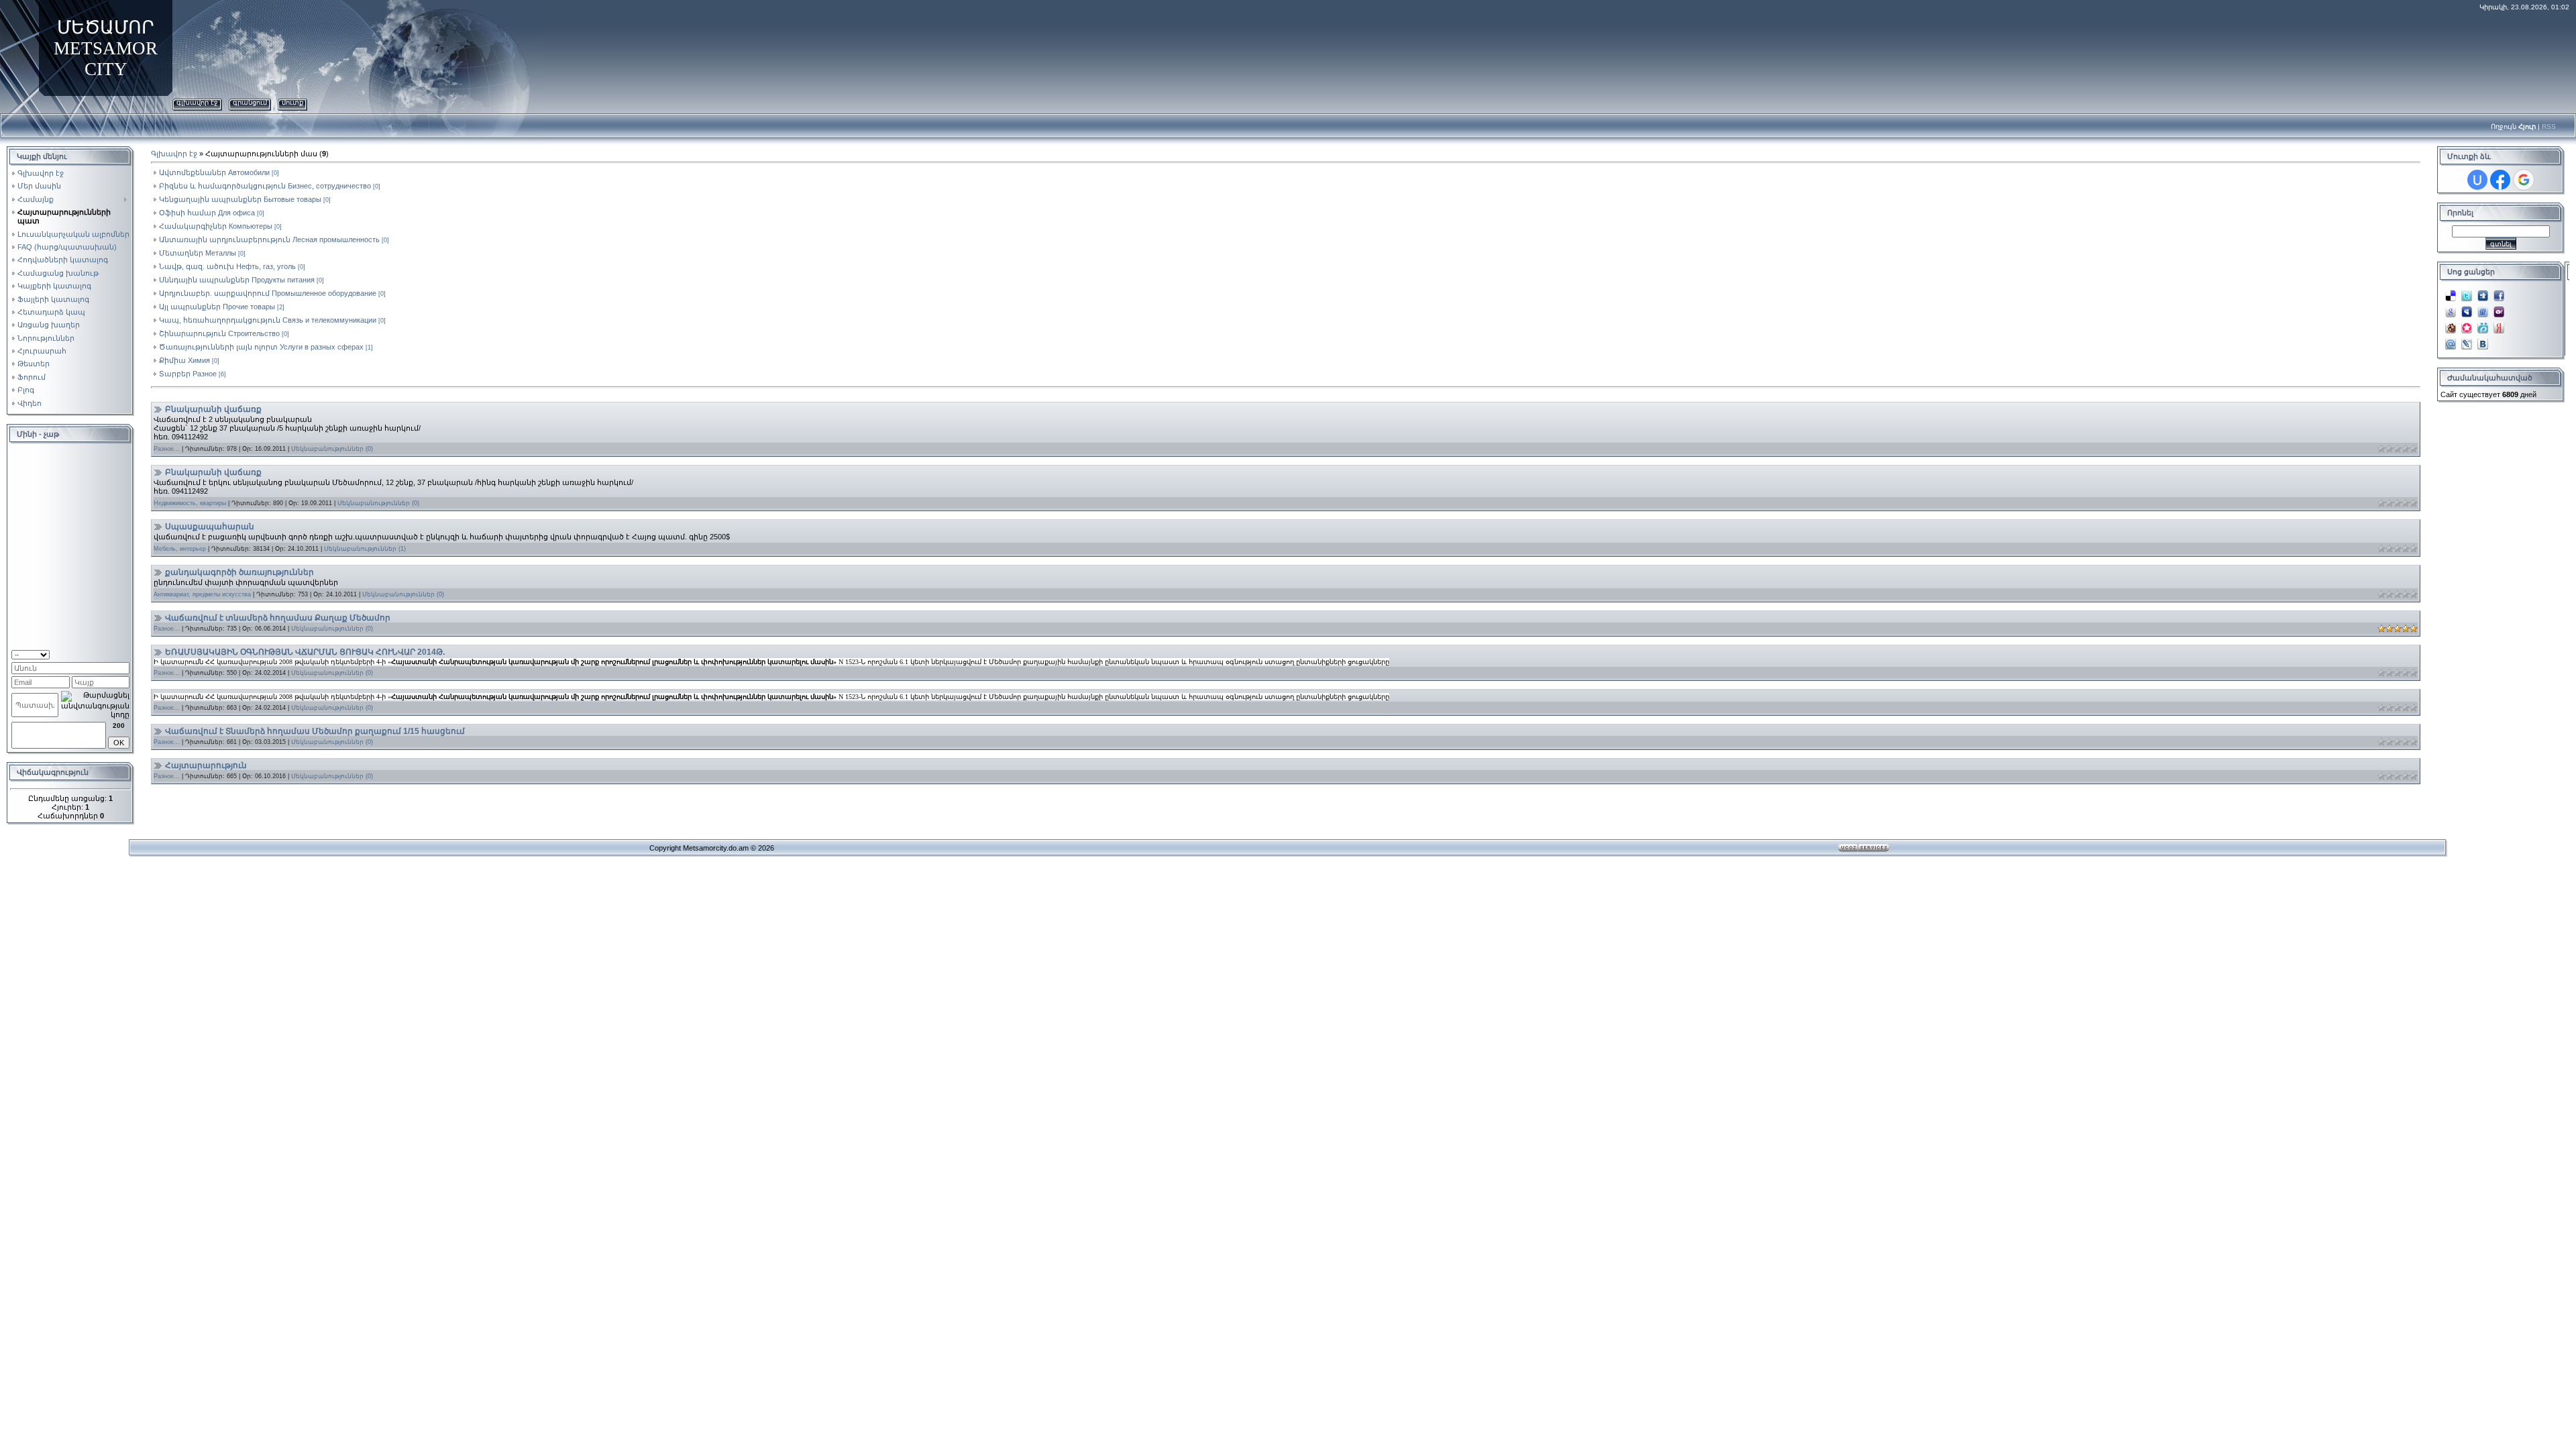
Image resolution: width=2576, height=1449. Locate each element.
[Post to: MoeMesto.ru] (2483, 324)
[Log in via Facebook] (2500, 180)
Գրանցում (250, 102)
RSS (2549, 126)
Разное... (167, 449)
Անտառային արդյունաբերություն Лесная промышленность (269, 239)
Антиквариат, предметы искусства (202, 594)
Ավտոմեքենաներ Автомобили (214, 172)
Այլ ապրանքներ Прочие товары (217, 307)
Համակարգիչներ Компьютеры (216, 226)
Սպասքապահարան (210, 527)
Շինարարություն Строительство (219, 333)
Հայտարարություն (206, 765)
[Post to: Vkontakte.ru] (2483, 340)
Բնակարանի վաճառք (213, 409)
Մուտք (292, 102)
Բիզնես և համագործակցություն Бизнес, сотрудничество (265, 186)
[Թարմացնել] (112, 653)
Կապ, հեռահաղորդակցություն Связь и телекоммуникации (268, 320)
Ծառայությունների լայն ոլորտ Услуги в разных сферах (261, 347)
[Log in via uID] (2477, 180)
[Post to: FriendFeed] (2483, 308)
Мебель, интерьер (180, 549)
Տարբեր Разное (188, 374)
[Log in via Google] (2524, 180)
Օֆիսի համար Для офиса (207, 213)
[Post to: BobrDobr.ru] (2451, 324)
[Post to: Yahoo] (2499, 308)
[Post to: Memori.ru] (2467, 324)
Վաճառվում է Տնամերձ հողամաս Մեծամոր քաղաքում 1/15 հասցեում (315, 731)
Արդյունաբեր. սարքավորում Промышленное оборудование (268, 293)
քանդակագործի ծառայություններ (239, 572)
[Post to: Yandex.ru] (2499, 324)
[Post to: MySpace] (2467, 308)
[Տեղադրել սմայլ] (125, 653)
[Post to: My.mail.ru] (2451, 340)
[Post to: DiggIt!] (2483, 292)
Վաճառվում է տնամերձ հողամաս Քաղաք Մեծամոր (278, 618)
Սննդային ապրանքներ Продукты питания (237, 280)
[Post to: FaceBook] (2499, 292)
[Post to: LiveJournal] (2467, 340)
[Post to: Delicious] (2451, 292)
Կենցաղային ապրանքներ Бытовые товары (240, 199)
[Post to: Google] (2451, 308)
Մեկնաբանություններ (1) (365, 549)
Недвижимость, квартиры (190, 503)
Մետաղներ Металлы (198, 253)
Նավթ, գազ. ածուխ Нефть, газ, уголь (227, 266)
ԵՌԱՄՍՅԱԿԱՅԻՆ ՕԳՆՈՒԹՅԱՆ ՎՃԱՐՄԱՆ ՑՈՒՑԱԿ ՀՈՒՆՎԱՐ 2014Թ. (305, 652)
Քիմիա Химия (184, 360)
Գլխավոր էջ (197, 102)
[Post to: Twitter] (2467, 292)
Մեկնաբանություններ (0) (332, 449)
